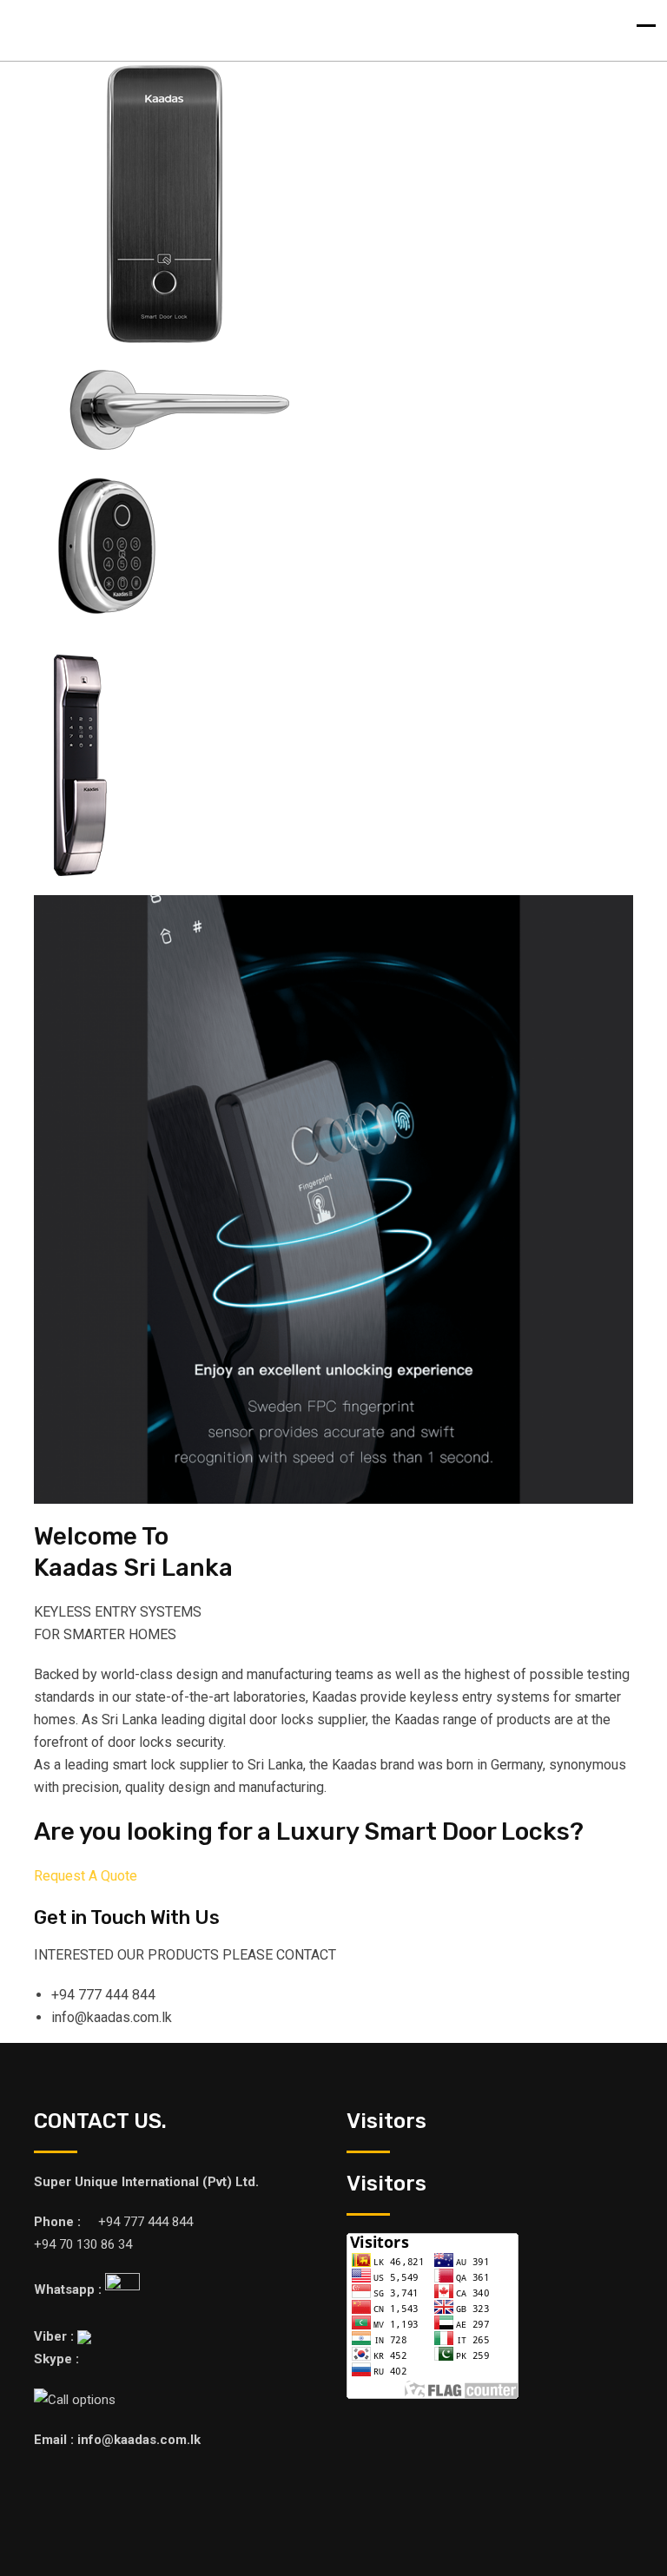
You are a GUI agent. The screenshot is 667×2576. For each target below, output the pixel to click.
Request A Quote (86, 1876)
